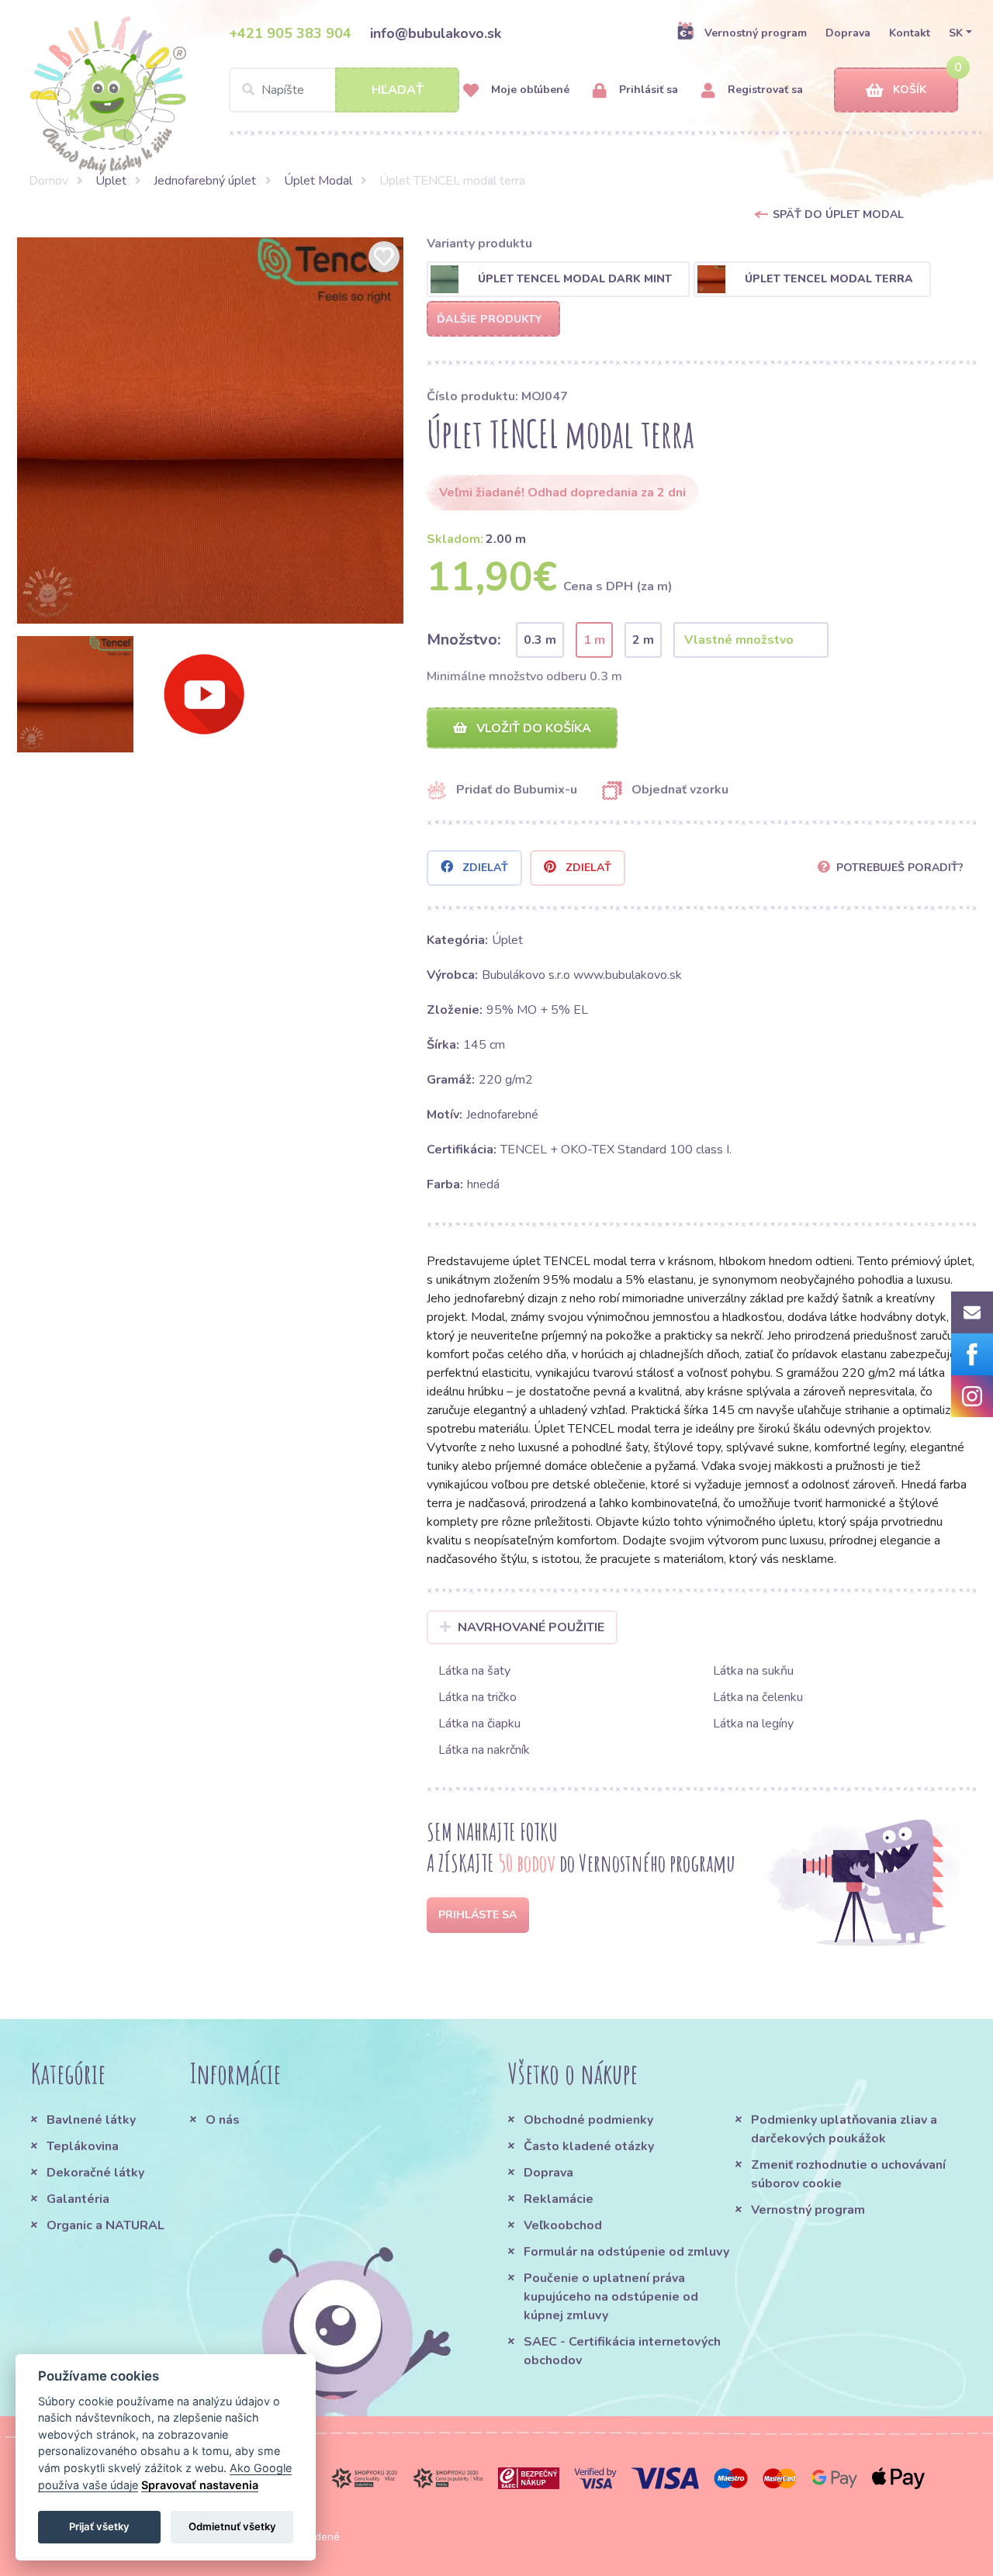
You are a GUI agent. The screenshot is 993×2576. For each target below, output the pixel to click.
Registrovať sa (764, 90)
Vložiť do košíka (532, 728)
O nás (223, 2120)
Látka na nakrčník (484, 1750)
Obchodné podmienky (588, 2120)
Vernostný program (756, 33)
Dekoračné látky (95, 2173)
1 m (594, 640)
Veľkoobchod (563, 2225)
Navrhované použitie (531, 1627)
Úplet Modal (318, 181)
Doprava (848, 33)
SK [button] (956, 33)
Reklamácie (559, 2199)
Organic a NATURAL (106, 2225)
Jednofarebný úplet (205, 181)
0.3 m (540, 640)
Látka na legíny (753, 1724)
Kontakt (910, 33)
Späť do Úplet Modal (838, 214)
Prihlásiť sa (647, 90)
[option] (210, 430)
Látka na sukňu (753, 1671)
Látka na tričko (477, 1697)
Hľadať (398, 90)
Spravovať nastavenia (200, 2485)
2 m (643, 640)
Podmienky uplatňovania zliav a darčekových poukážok (844, 2129)
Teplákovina (83, 2146)
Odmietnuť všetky (232, 2526)
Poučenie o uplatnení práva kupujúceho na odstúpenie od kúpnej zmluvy (611, 2297)
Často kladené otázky (589, 2146)
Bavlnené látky (91, 2120)
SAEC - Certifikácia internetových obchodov (622, 2351)
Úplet (111, 181)
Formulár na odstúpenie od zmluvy (626, 2252)
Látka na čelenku (758, 1697)
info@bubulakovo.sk (436, 33)
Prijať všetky (99, 2526)
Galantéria (78, 2199)
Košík (910, 90)
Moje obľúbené (529, 90)
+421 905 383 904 (290, 33)
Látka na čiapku (479, 1724)
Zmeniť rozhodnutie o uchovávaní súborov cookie (848, 2174)
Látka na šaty (474, 1671)
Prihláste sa (477, 1915)
